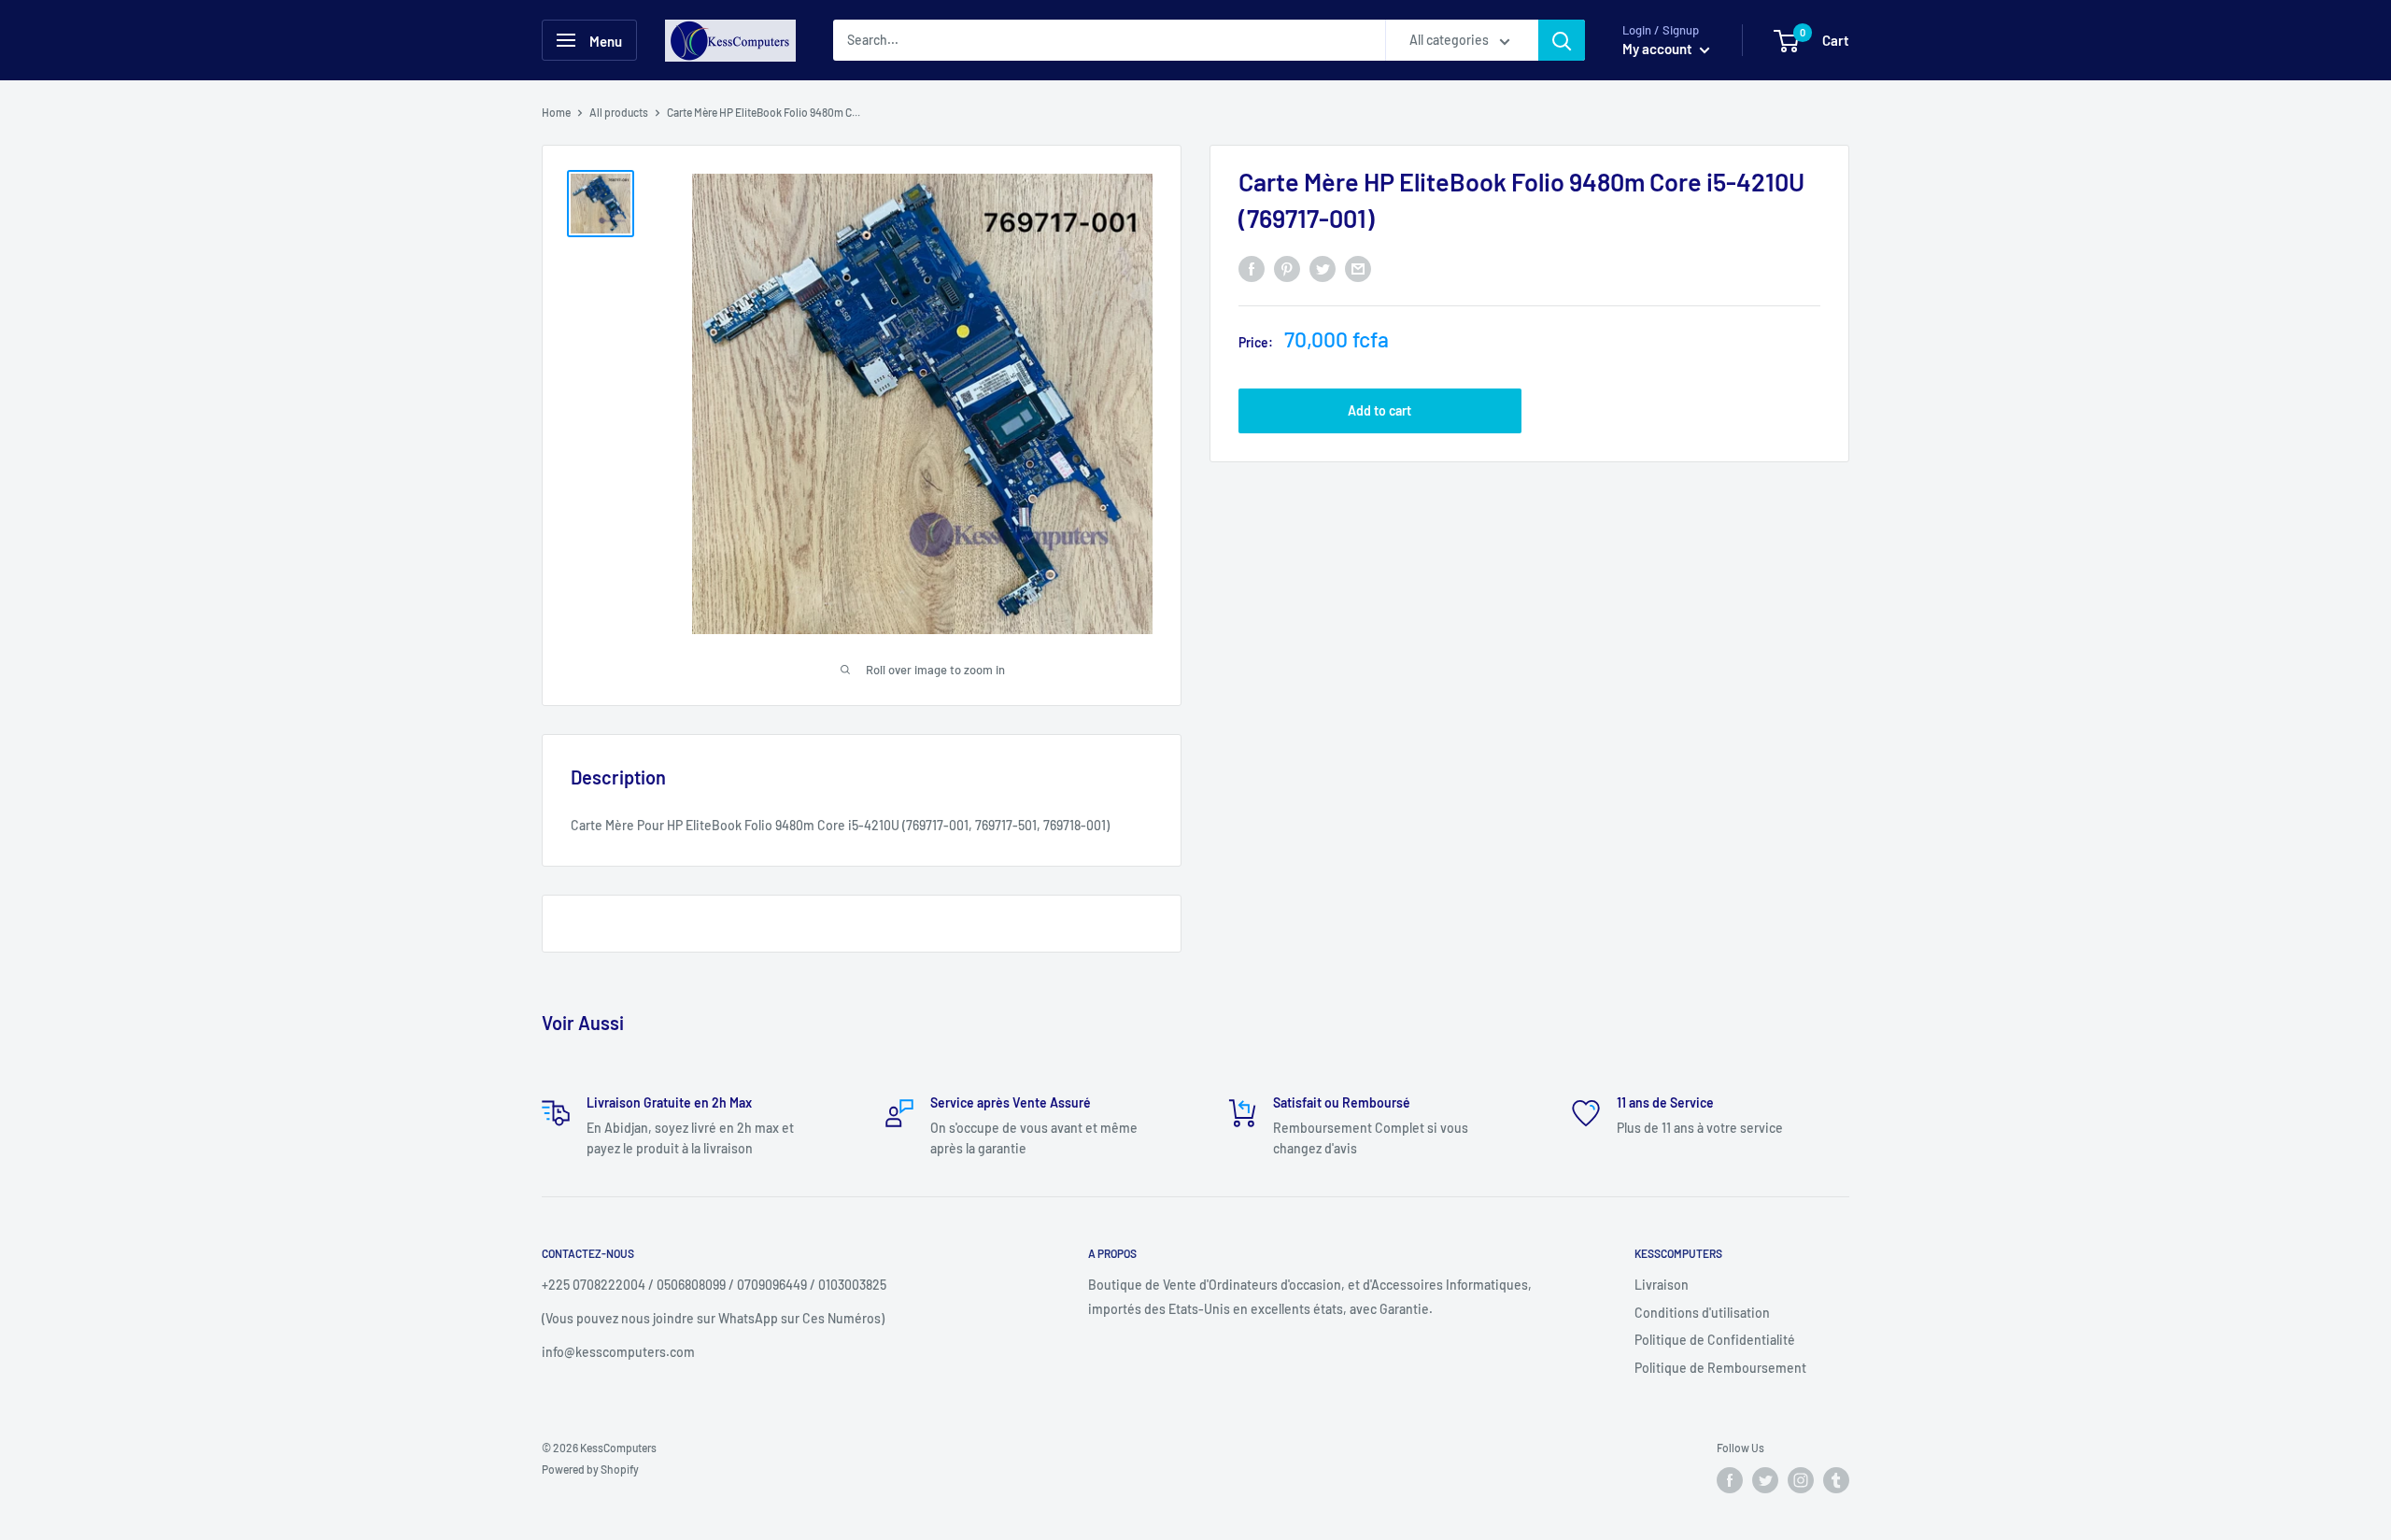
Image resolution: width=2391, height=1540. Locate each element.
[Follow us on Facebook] (1730, 1480)
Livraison (1662, 1285)
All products (619, 112)
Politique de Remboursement (1720, 1368)
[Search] (1562, 40)
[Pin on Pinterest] (1287, 269)
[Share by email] (1358, 269)
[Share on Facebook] (1252, 269)
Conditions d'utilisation (1702, 1313)
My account (1659, 49)
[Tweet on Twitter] (1323, 269)
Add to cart (1379, 410)
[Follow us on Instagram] (1801, 1480)
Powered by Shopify (590, 1469)
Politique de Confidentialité (1715, 1340)
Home (556, 112)
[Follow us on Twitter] (1765, 1480)
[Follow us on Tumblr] (1836, 1480)
